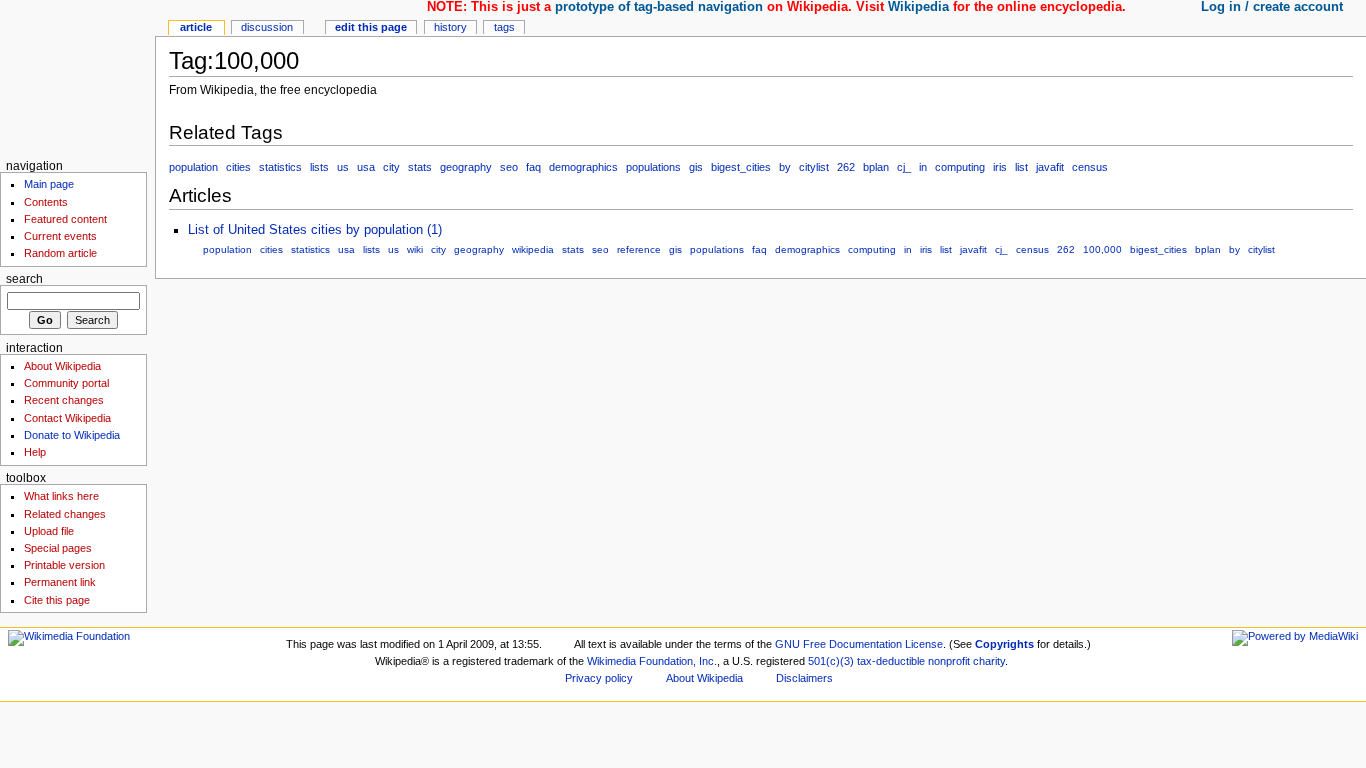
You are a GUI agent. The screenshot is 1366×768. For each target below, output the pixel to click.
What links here (61, 496)
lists (319, 167)
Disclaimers (804, 678)
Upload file (49, 531)
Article (196, 27)
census (1090, 167)
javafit (1050, 167)
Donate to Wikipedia (72, 435)
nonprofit (949, 661)
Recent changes (64, 400)
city (391, 167)
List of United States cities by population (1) (315, 230)
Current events (60, 236)
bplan (876, 167)
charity (989, 661)
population (193, 167)
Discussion (267, 27)
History (450, 27)
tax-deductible (891, 661)
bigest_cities (741, 167)
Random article (60, 253)
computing (960, 167)
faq (533, 167)
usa (366, 167)
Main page (49, 184)
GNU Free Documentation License (859, 644)
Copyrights (1004, 644)
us (343, 167)
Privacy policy (599, 678)
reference (639, 249)
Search (24, 279)
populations (653, 167)
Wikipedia (918, 7)
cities (238, 167)
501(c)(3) (831, 661)
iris (1000, 167)
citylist (814, 167)
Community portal (66, 383)
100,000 (1102, 249)
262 (846, 167)
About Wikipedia (62, 366)
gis (696, 167)
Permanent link (60, 582)
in (923, 167)
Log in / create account (1272, 7)
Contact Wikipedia (67, 418)
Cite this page (57, 600)
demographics (583, 167)
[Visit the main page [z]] (77, 77)
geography (466, 167)
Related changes (65, 514)
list (1021, 167)
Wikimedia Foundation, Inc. (652, 661)
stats (420, 167)
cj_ (904, 167)
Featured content (65, 219)
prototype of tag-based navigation (659, 7)
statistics (280, 167)
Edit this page (371, 27)
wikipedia (533, 249)
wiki (415, 249)
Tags (504, 27)
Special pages (58, 548)
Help (35, 452)
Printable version (64, 565)
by (785, 167)
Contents (46, 202)
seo (509, 167)
